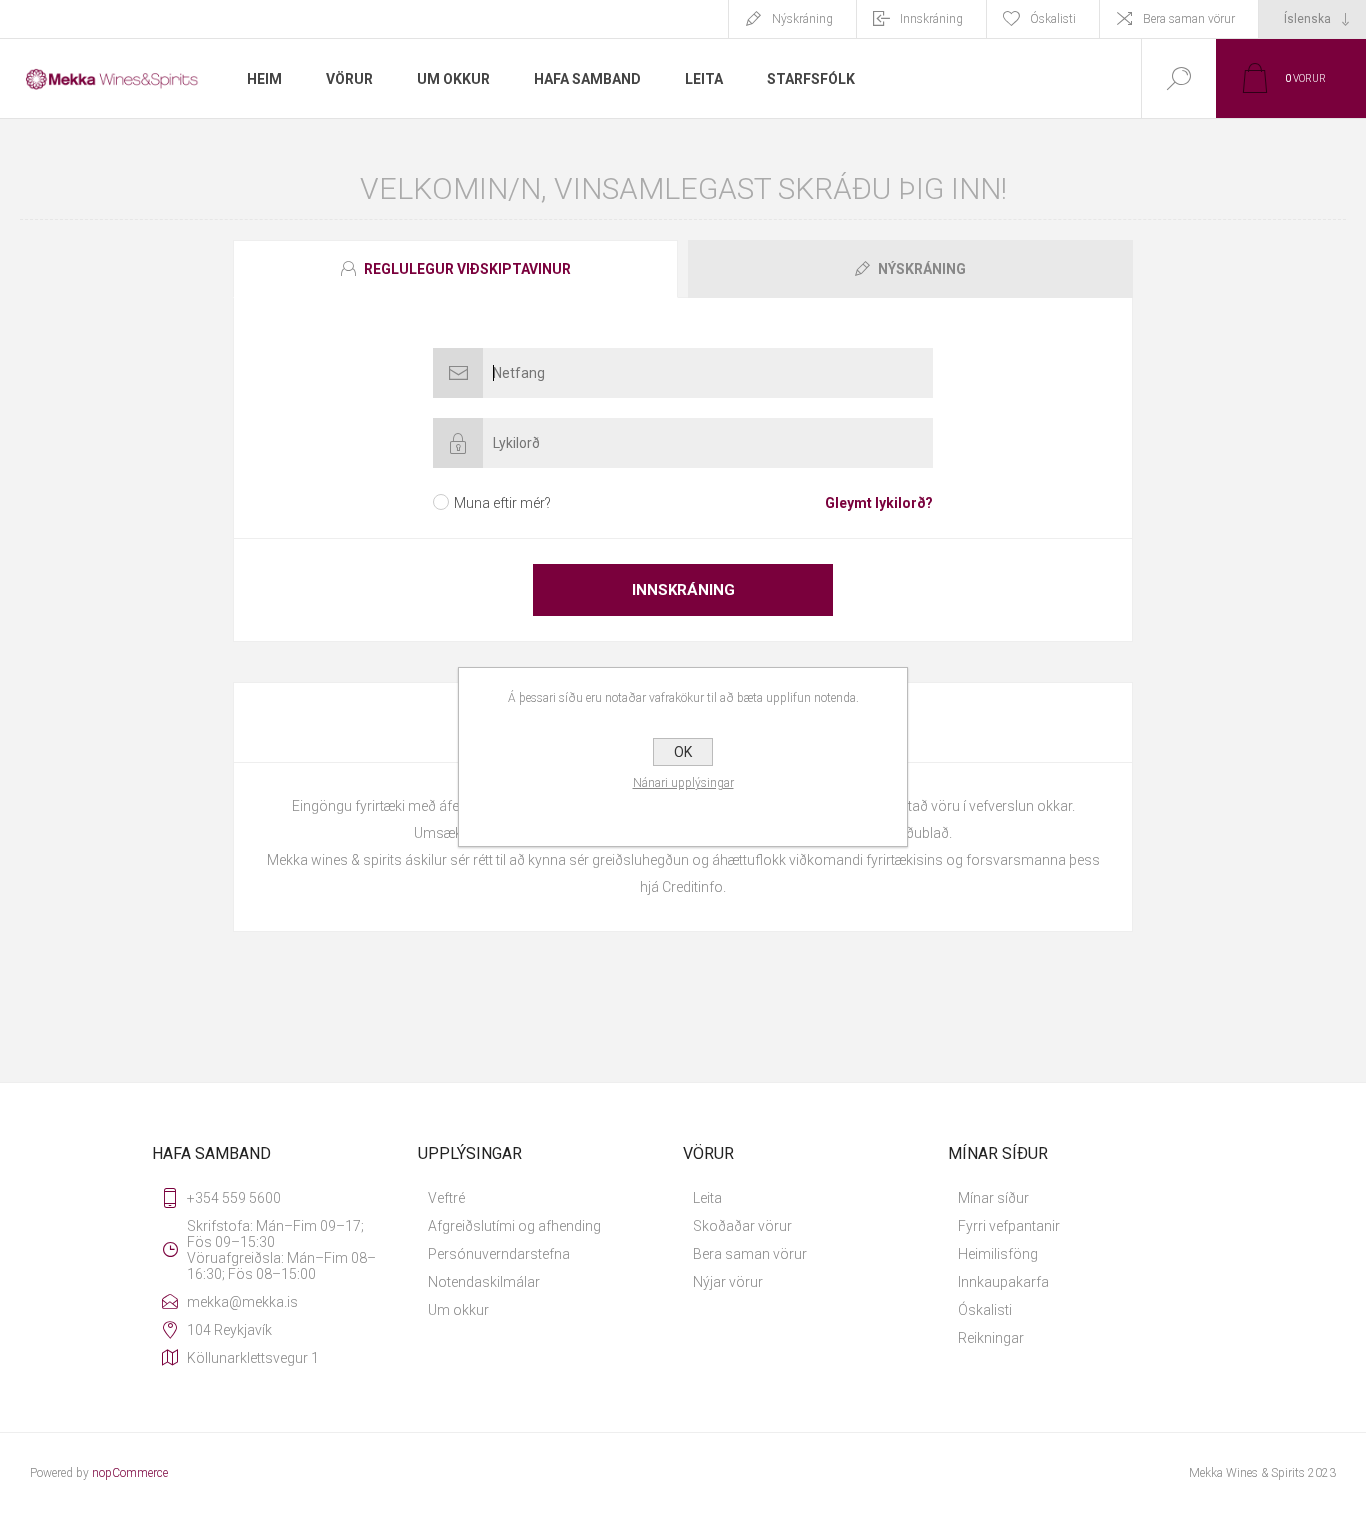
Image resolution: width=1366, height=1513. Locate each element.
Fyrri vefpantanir (1009, 1226)
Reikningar (991, 1338)
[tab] (458, 269)
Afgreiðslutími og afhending (514, 1226)
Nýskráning (802, 19)
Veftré (446, 1198)
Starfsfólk (811, 79)
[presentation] (455, 269)
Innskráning (931, 19)
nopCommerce (130, 1473)
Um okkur (458, 1310)
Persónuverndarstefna (499, 1254)
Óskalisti (985, 1310)
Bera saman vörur (1189, 19)
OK (683, 752)
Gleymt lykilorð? (879, 503)
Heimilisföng (998, 1254)
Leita (707, 1198)
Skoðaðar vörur (742, 1226)
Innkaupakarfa (1003, 1282)
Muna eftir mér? (502, 503)
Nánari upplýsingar (683, 783)
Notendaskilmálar (484, 1282)
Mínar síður (993, 1198)
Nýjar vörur (728, 1282)
